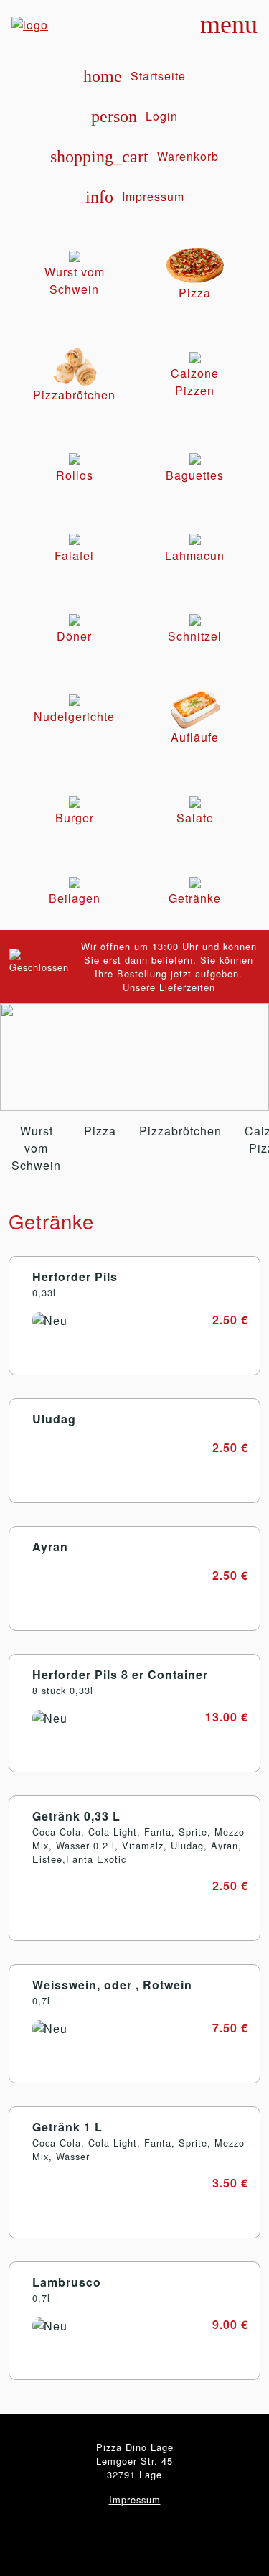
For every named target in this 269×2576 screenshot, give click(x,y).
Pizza (100, 1131)
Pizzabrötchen (180, 1131)
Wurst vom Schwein (36, 1148)
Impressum (135, 2500)
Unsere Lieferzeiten (169, 987)
